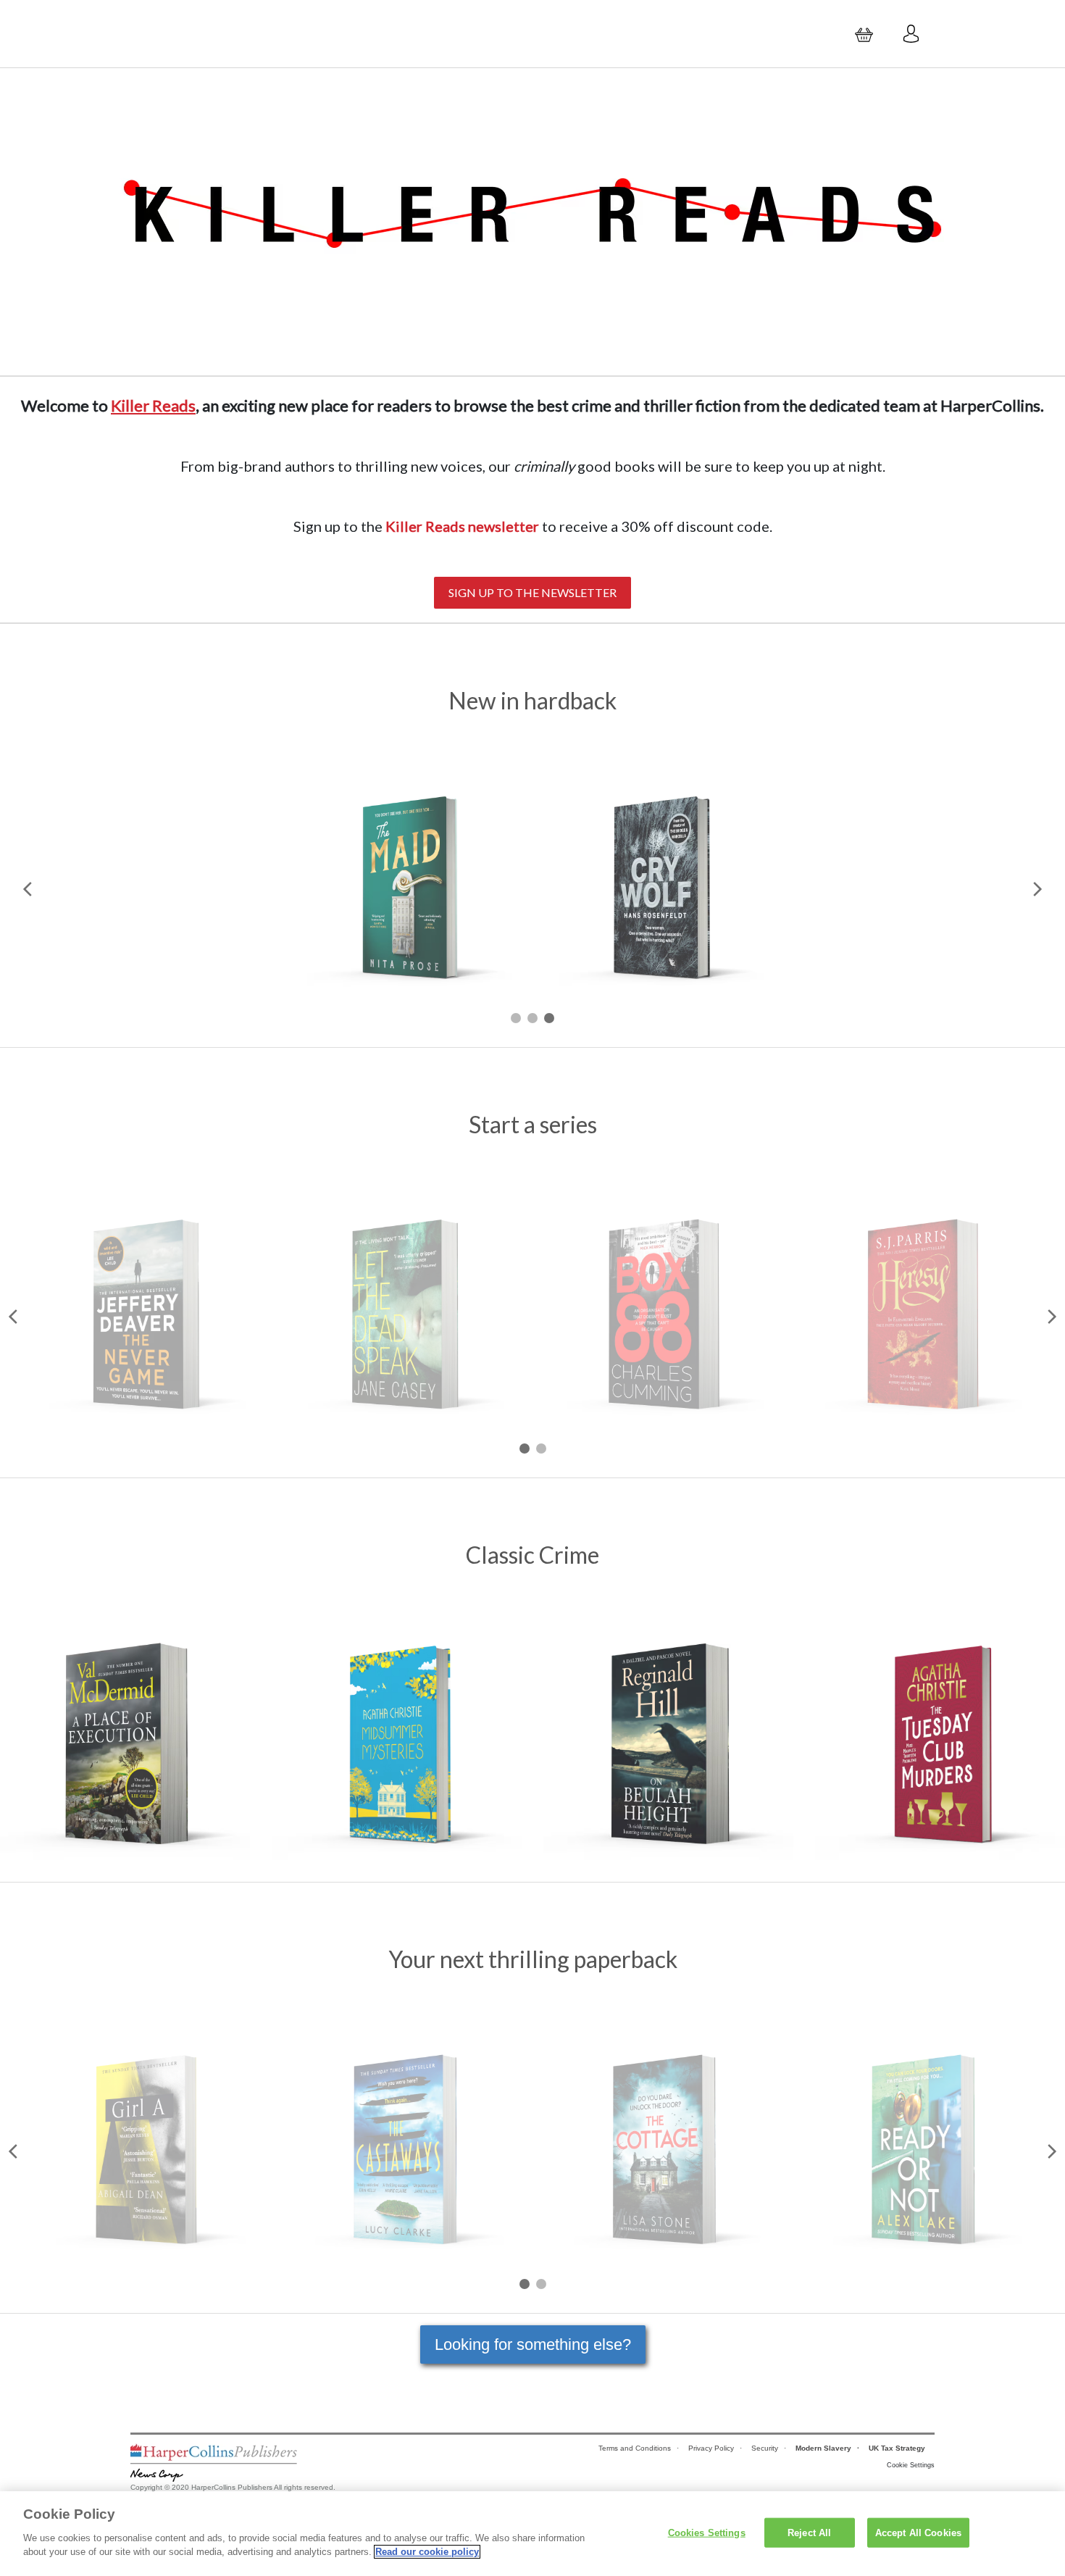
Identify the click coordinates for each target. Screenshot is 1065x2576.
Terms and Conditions (635, 2448)
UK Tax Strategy (897, 2448)
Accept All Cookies (918, 2532)
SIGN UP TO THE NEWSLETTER (532, 592)
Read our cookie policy (427, 2552)
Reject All (809, 2532)
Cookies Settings (707, 2532)
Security (765, 2448)
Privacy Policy (711, 2448)
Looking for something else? (533, 2344)
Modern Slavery (823, 2448)
